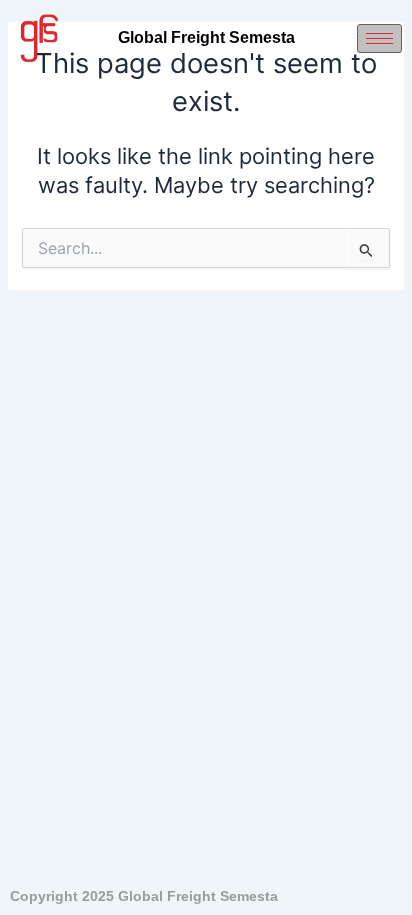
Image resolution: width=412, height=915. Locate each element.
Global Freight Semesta (206, 37)
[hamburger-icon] (379, 38)
